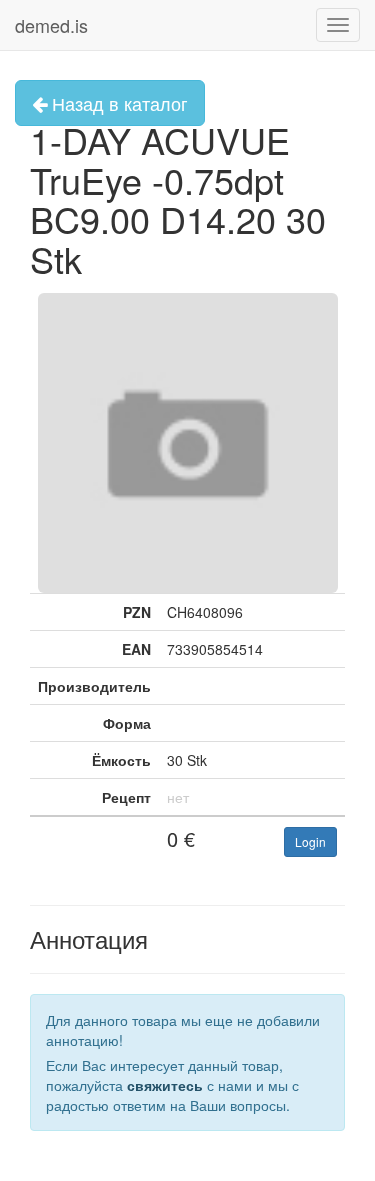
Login (310, 841)
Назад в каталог (117, 103)
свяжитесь (165, 1085)
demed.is (51, 25)
